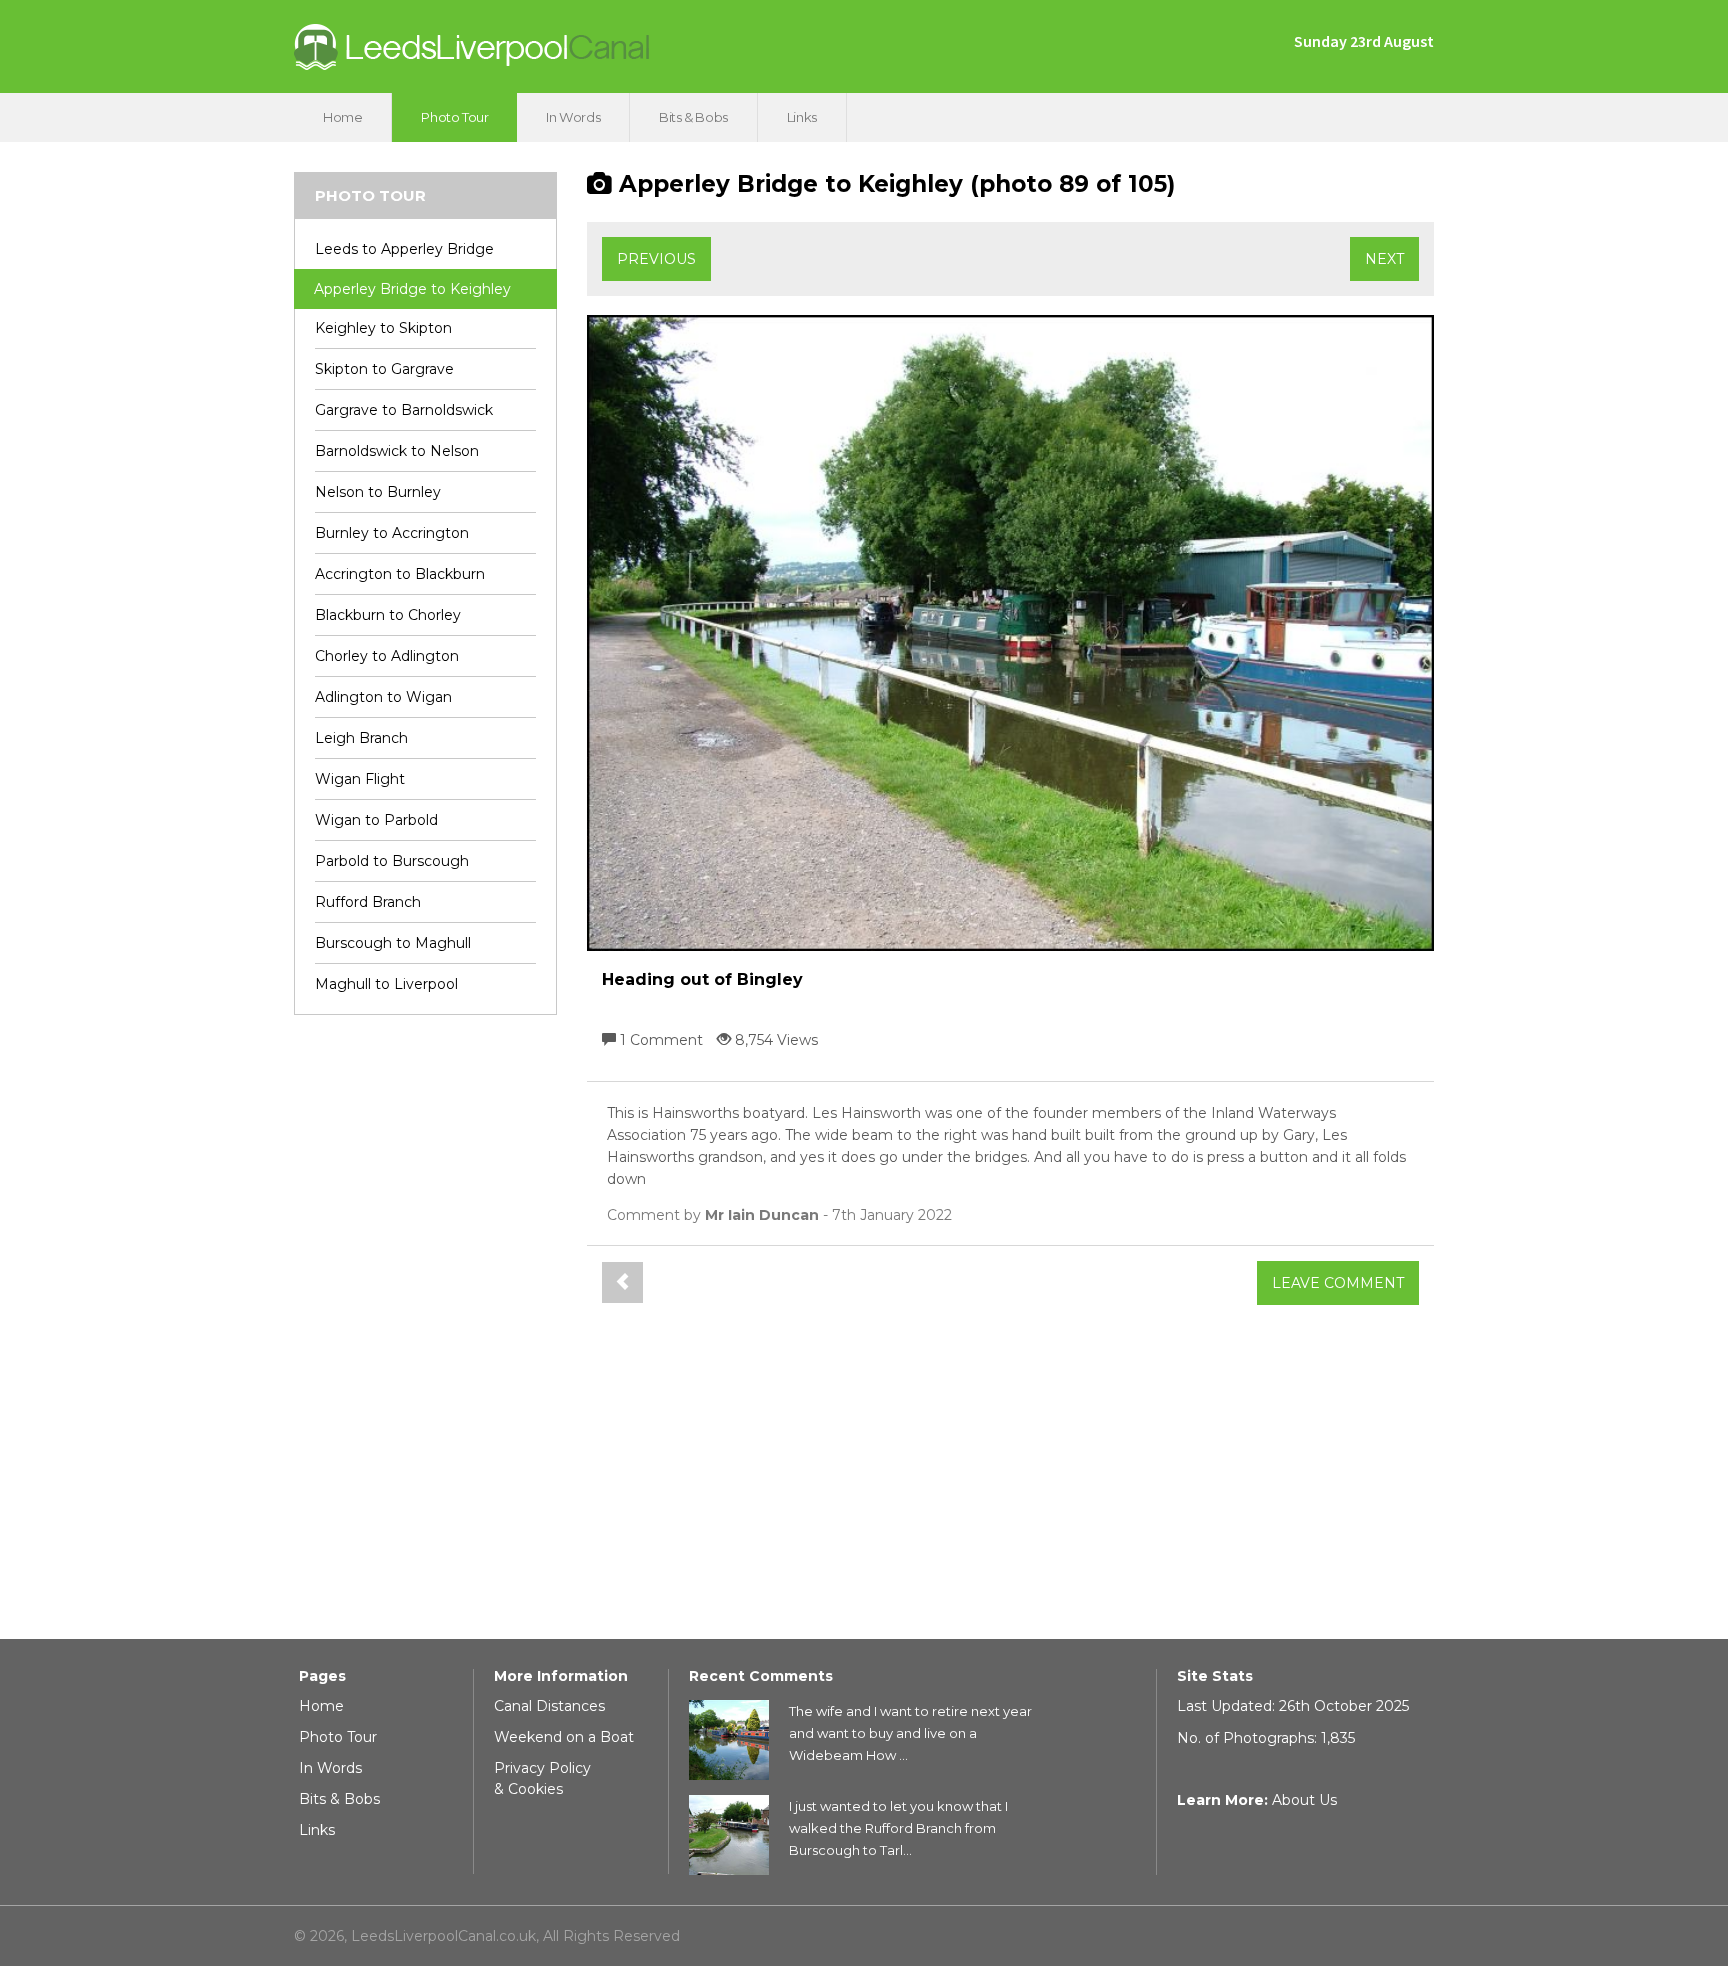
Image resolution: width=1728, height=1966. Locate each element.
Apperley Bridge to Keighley (412, 289)
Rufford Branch (368, 902)
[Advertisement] (425, 1335)
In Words (573, 117)
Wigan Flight (360, 779)
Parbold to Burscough (392, 861)
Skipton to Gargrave (384, 369)
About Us (1304, 1800)
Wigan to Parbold (376, 820)
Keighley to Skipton (383, 328)
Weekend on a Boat (564, 1737)
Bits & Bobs (693, 117)
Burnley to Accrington (392, 533)
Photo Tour (454, 117)
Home (342, 117)
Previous (656, 259)
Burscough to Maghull (393, 943)
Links (802, 117)
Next (1384, 259)
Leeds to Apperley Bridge (404, 249)
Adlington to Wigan (383, 697)
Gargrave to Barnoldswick (404, 410)
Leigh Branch (361, 738)
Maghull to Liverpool (386, 984)
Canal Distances (549, 1706)
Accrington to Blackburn (400, 574)
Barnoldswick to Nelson (397, 451)
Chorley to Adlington (387, 656)
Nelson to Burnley (378, 492)
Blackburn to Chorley (388, 615)
